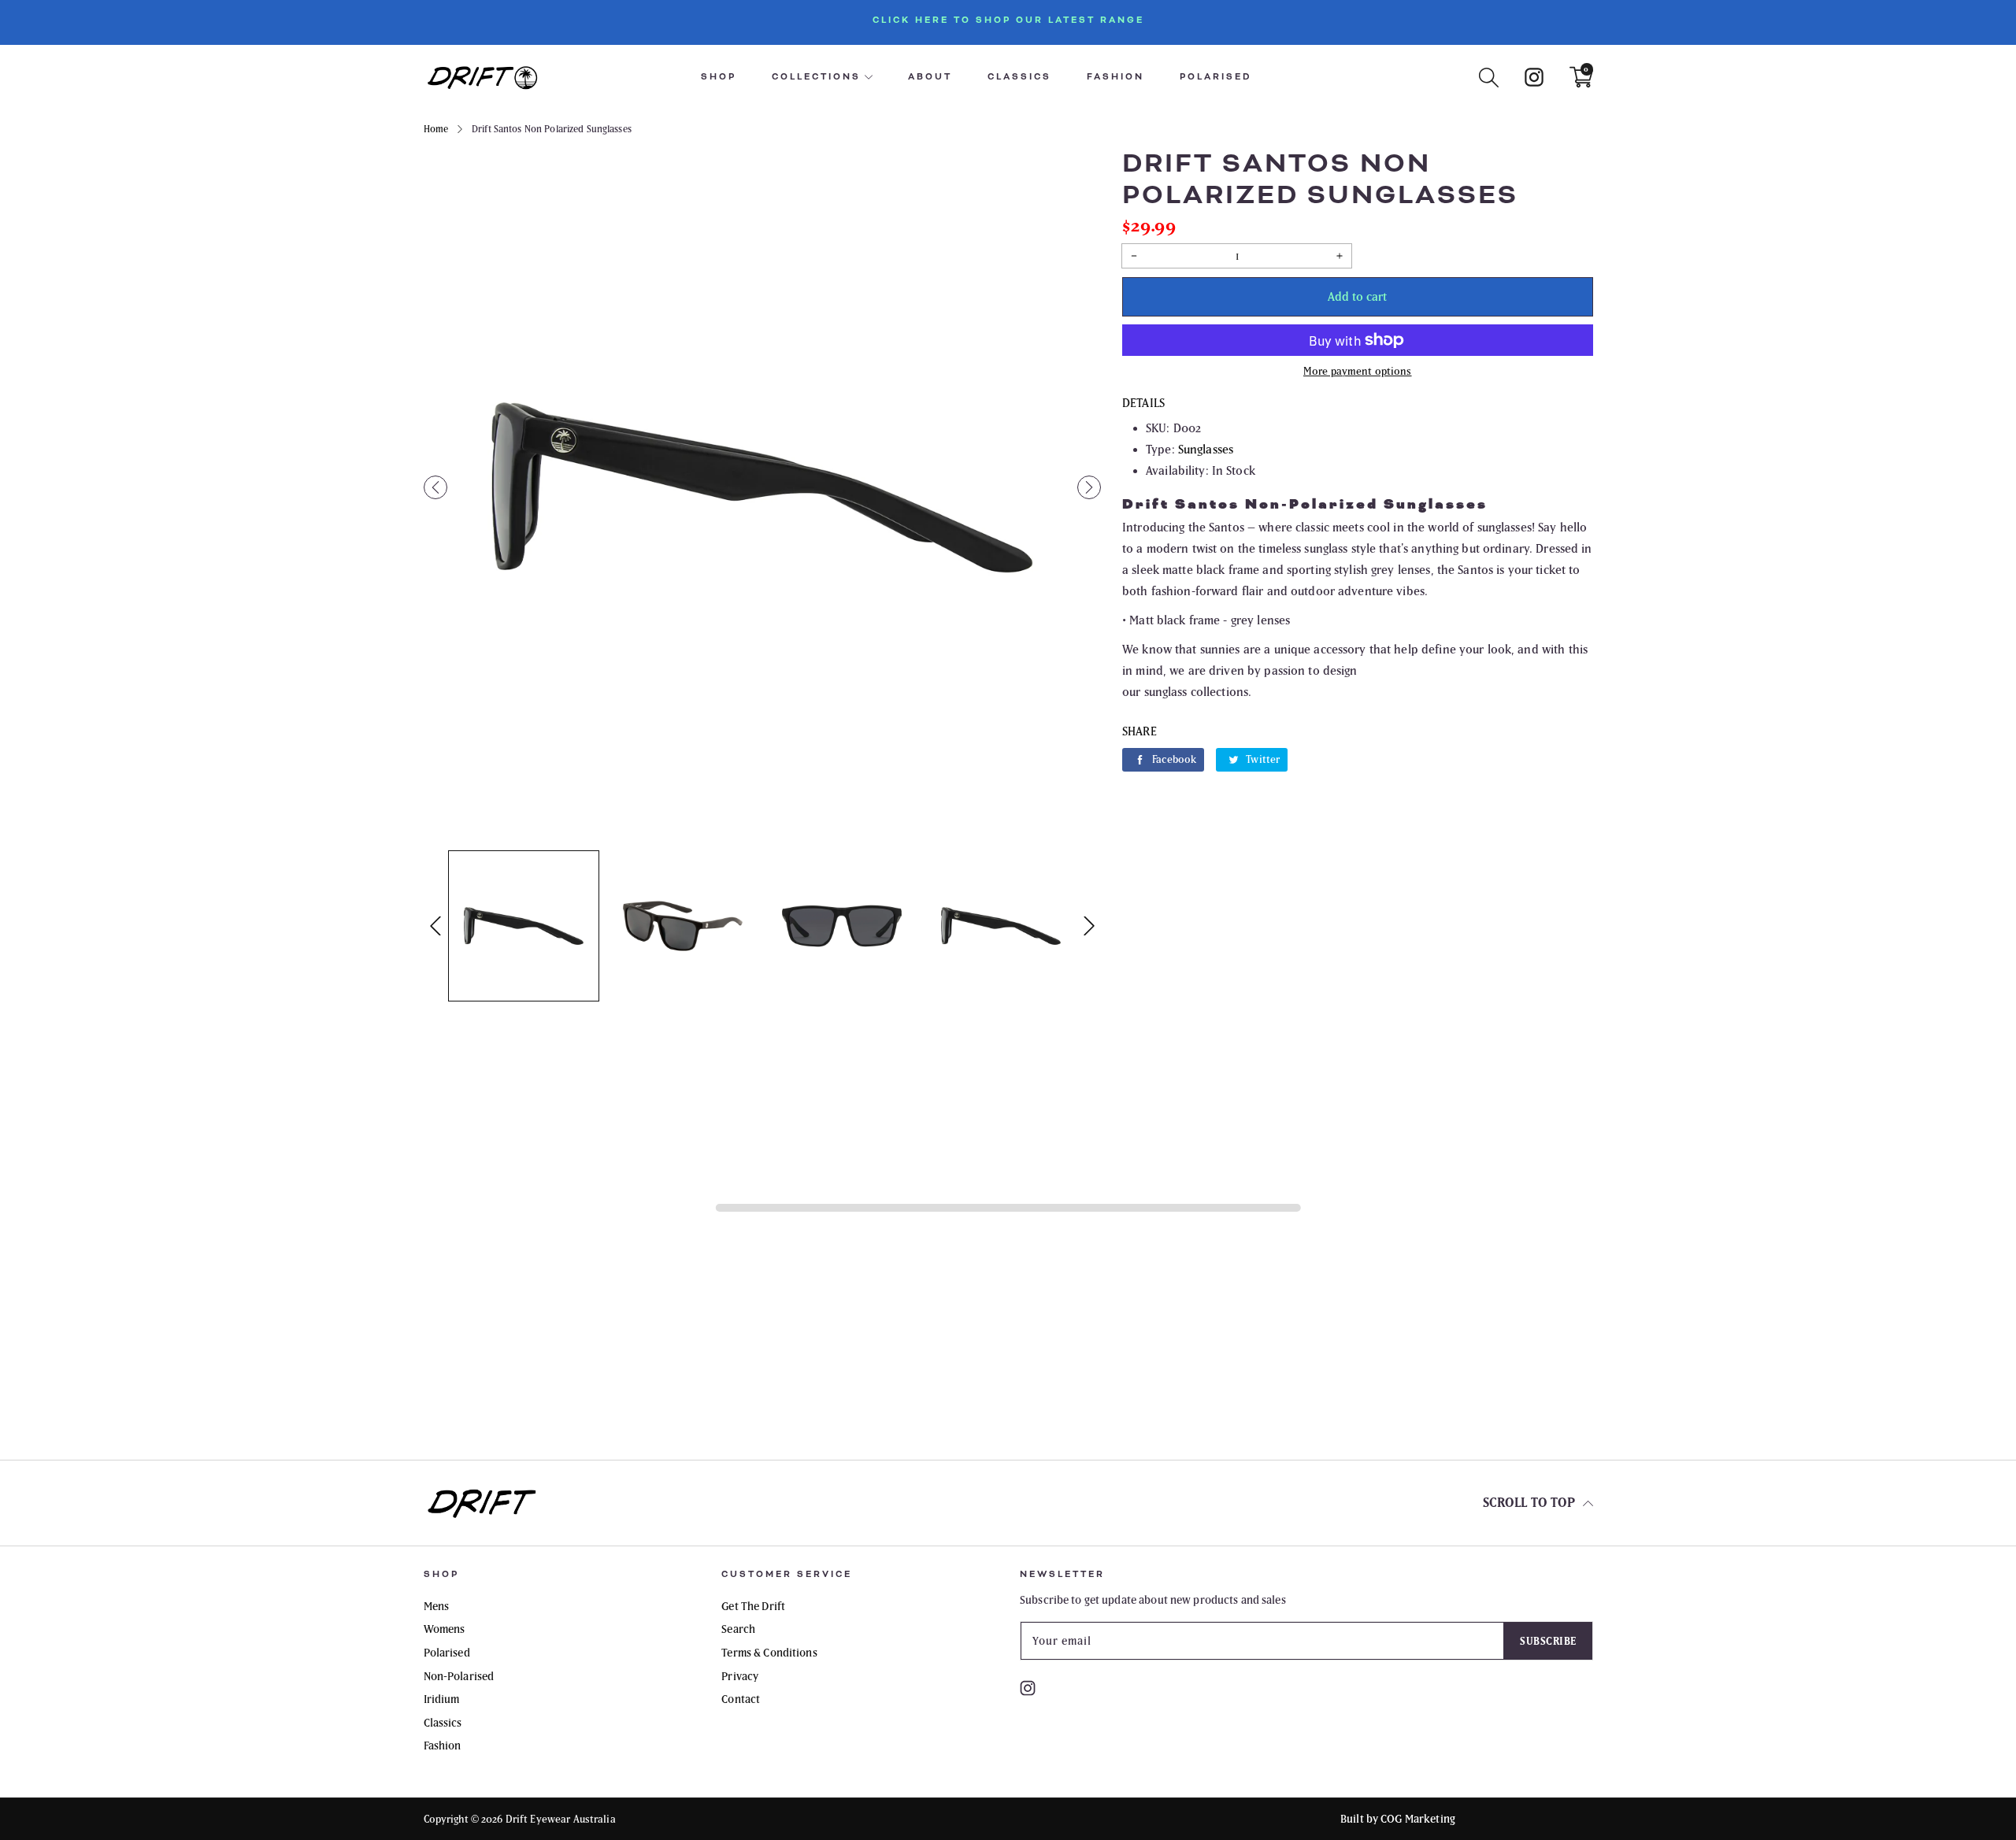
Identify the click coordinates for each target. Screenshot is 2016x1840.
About (930, 77)
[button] (435, 487)
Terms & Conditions (769, 1653)
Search (738, 1629)
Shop (719, 77)
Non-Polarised (459, 1676)
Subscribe (1548, 1641)
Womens (445, 1629)
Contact (741, 1699)
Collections (816, 77)
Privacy (740, 1676)
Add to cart (1357, 296)
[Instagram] (1534, 76)
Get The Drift (753, 1606)
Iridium (442, 1699)
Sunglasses (1206, 449)
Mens (437, 1606)
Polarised (1216, 77)
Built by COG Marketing (1398, 1819)
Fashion (1115, 77)
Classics (1019, 77)
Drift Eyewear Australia (561, 1819)
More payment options (1358, 371)
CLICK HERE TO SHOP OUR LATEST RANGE (1008, 20)
